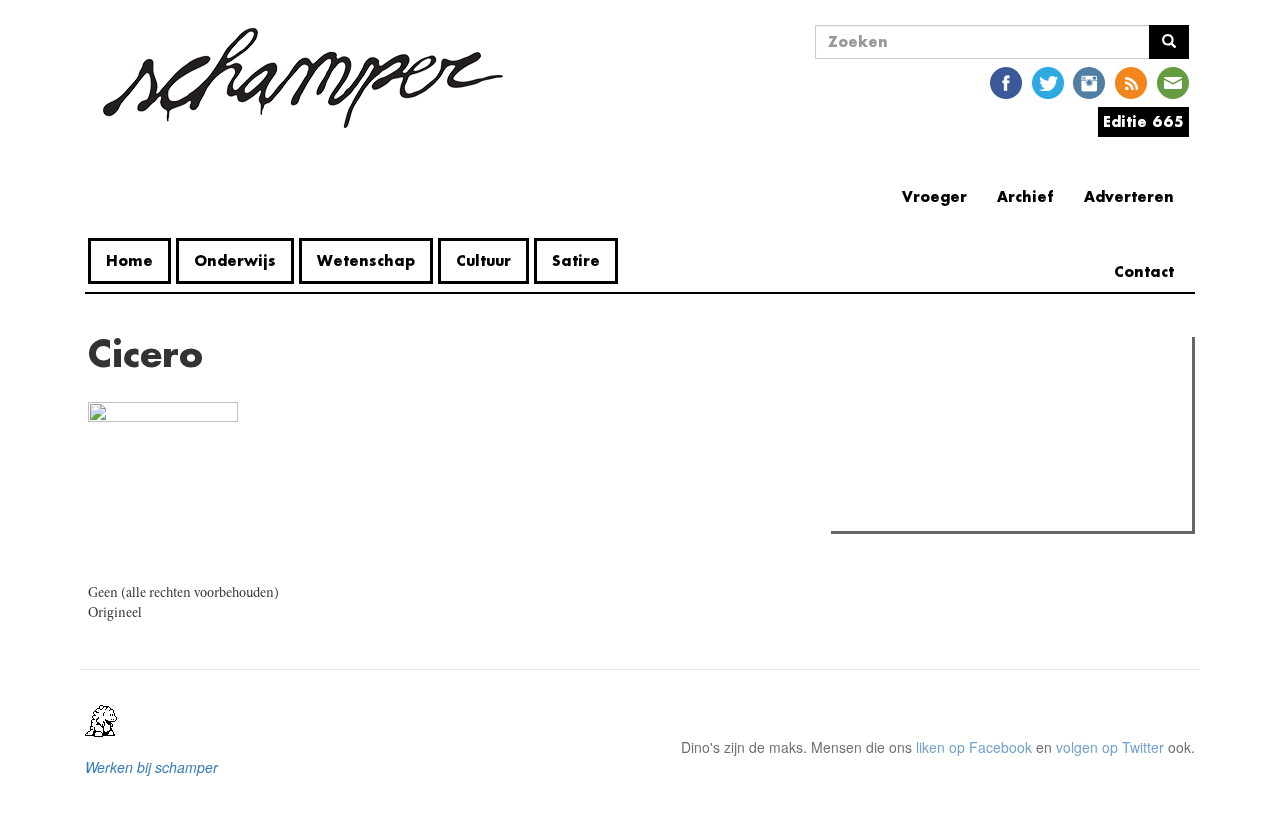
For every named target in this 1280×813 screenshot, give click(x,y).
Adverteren (1129, 196)
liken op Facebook (974, 747)
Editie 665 (1143, 121)
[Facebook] (1006, 81)
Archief (1025, 196)
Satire (576, 260)
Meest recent (1014, 397)
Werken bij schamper (151, 767)
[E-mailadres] (1173, 81)
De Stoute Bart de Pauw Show (965, 438)
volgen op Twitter (1110, 747)
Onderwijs (235, 260)
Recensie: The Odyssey (945, 510)
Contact (1144, 271)
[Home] (303, 78)
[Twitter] (1048, 81)
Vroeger (934, 196)
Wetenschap (366, 260)
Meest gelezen (896, 397)
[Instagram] (1089, 81)
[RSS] (1131, 81)
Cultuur (483, 260)
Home (129, 260)
